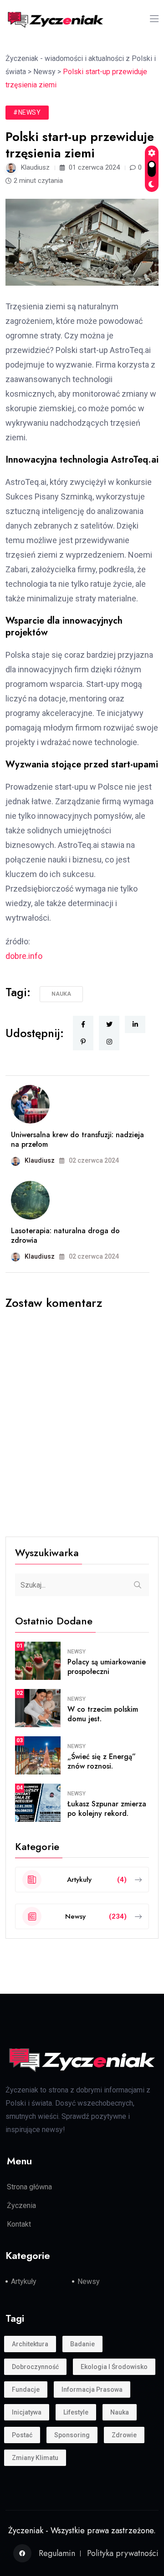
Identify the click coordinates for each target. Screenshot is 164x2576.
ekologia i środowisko (114, 2367)
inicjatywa (27, 2412)
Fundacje (26, 2389)
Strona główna (29, 2187)
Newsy (77, 1652)
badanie (82, 2344)
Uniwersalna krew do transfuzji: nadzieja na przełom (77, 1139)
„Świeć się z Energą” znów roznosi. (102, 1761)
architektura (30, 2344)
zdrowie (124, 2435)
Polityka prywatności (123, 2553)
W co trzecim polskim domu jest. (103, 1714)
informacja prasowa (92, 2389)
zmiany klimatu (35, 2458)
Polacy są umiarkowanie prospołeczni (107, 1667)
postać (22, 2435)
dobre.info (24, 956)
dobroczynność (35, 2367)
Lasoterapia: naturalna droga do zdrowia (65, 1235)
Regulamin (57, 2553)
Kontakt (19, 2224)
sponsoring (72, 2435)
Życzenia (21, 2205)
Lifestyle (76, 2412)
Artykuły (24, 2281)
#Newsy (27, 112)
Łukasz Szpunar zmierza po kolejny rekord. (107, 1809)
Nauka (61, 994)
